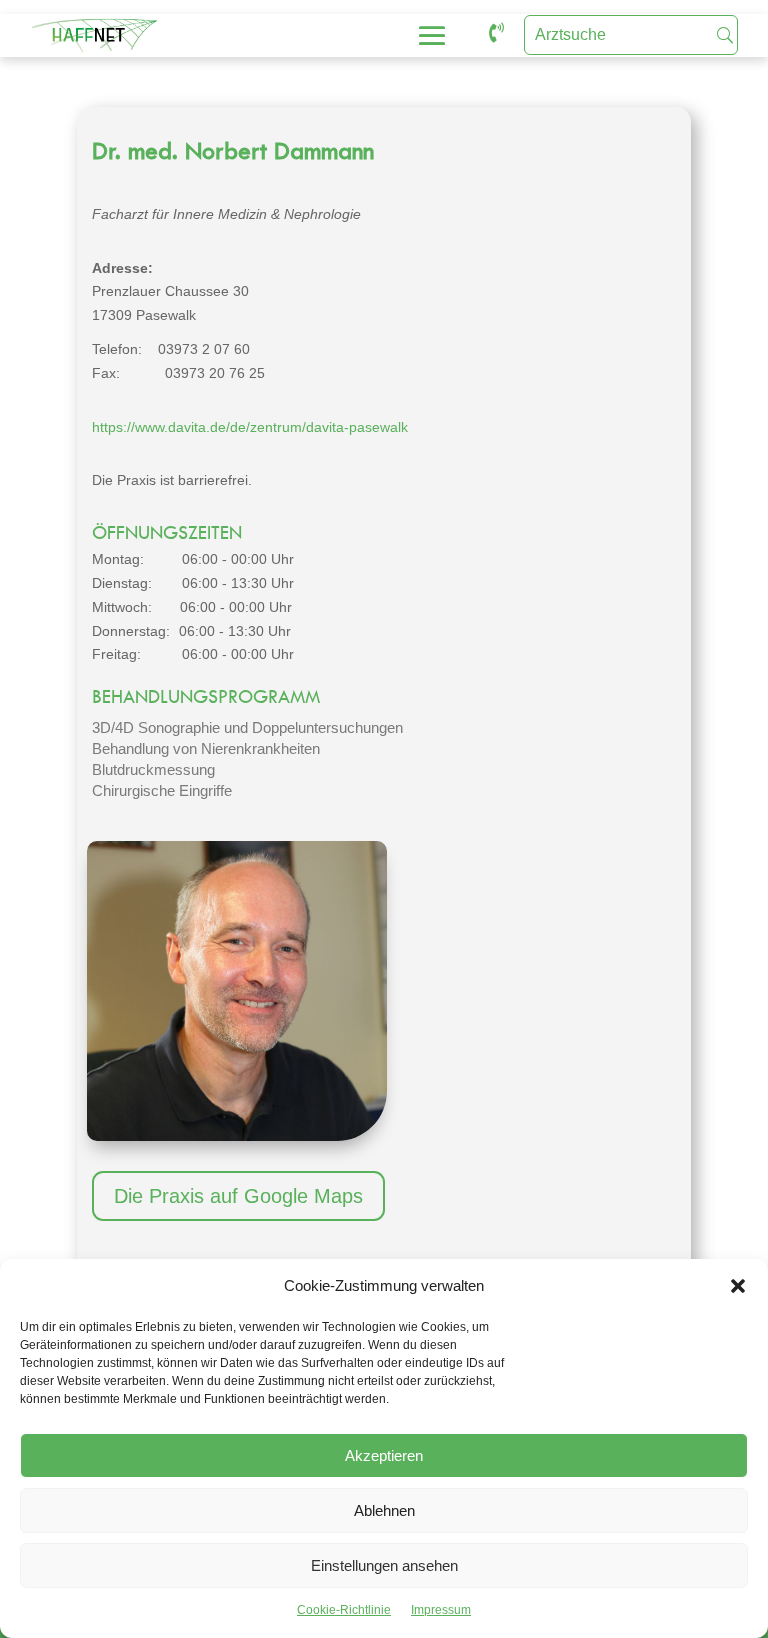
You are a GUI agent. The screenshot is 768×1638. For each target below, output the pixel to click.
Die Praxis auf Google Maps (238, 1196)
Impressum (441, 1610)
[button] (738, 1286)
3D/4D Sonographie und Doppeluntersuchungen (247, 727)
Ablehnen (384, 1510)
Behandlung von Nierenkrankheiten (206, 748)
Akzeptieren (384, 1455)
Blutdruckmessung (153, 769)
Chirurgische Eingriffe (162, 790)
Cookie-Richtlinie (344, 1610)
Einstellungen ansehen (384, 1565)
